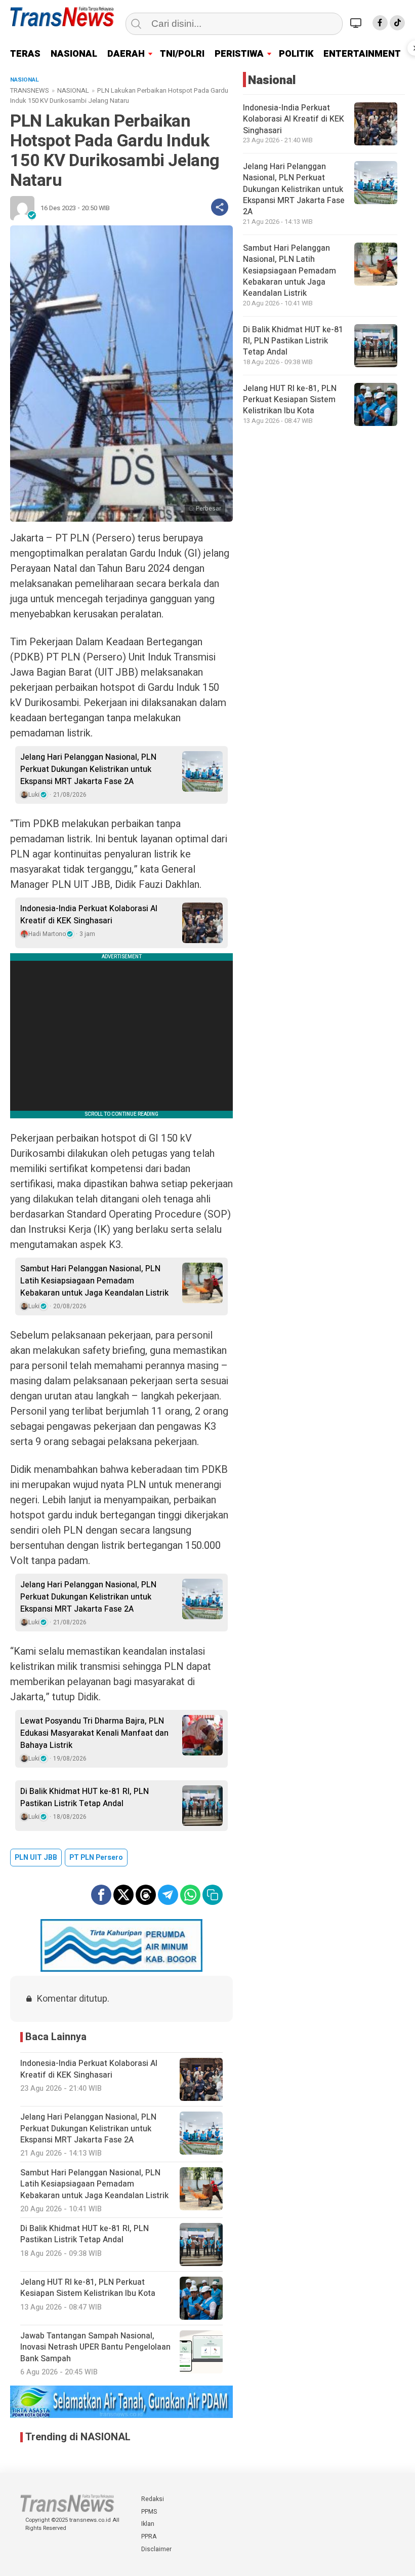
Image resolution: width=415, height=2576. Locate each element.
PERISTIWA (239, 54)
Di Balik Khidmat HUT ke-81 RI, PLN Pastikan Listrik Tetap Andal (85, 1798)
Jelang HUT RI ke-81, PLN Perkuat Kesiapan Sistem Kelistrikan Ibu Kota (290, 400)
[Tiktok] (397, 23)
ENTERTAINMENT (362, 54)
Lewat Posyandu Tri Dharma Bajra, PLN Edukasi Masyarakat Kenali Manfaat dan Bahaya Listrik (94, 1733)
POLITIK (296, 54)
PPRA (149, 2536)
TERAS (25, 54)
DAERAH (126, 54)
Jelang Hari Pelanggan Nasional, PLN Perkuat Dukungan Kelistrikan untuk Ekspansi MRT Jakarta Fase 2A (88, 769)
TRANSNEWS (30, 90)
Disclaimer (156, 2549)
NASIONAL (74, 54)
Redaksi (153, 2499)
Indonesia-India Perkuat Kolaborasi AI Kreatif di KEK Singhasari (89, 915)
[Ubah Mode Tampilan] (357, 23)
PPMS (149, 2512)
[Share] (220, 207)
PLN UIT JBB (36, 1858)
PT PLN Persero (96, 1858)
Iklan (148, 2524)
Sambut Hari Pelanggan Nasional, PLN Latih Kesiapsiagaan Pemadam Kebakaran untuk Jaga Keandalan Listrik (94, 1281)
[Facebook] (380, 23)
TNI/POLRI (182, 54)
